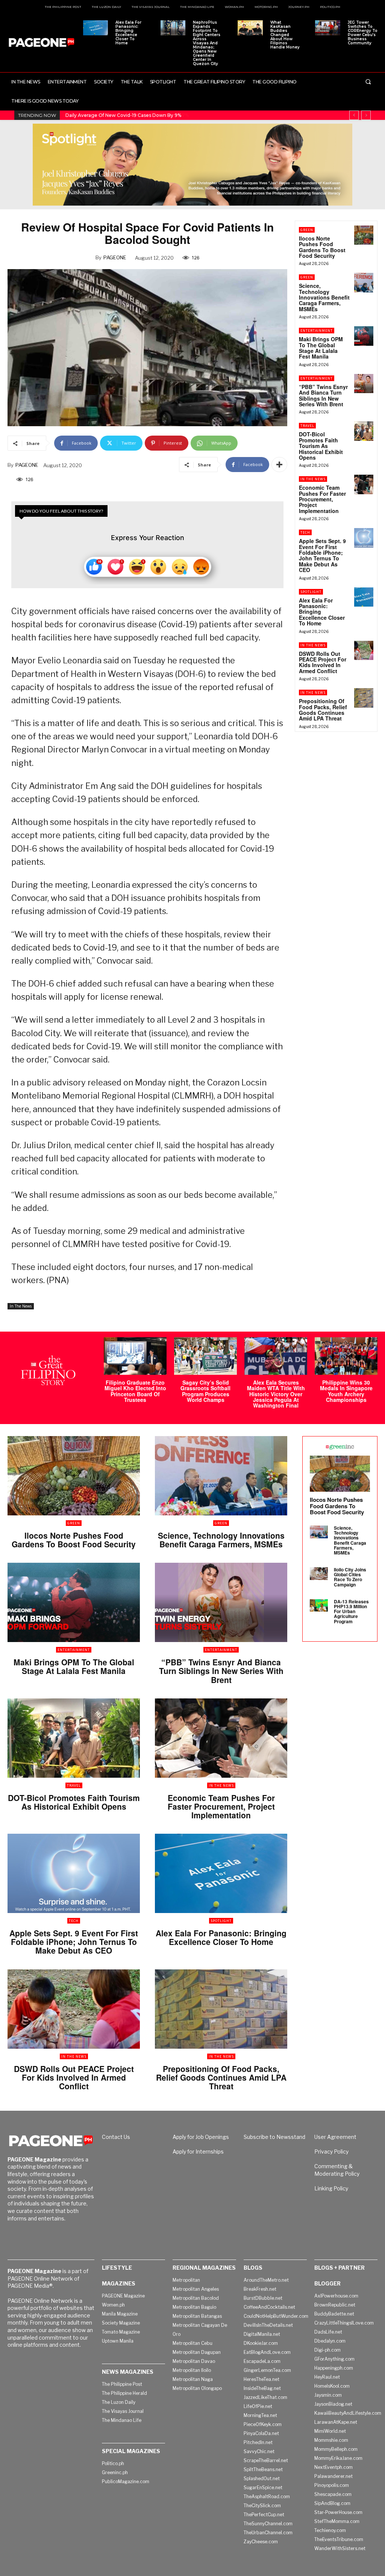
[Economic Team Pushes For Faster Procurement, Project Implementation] (364, 484)
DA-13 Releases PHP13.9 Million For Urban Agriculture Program (351, 1611)
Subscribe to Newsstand (274, 2137)
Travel (307, 426)
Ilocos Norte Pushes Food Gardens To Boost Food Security (322, 247)
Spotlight (311, 592)
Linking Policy (331, 2188)
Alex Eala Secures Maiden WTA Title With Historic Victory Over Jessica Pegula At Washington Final (276, 1394)
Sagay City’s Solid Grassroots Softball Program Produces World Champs (205, 1391)
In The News (21, 1306)
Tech (305, 532)
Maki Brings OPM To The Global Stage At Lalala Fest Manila (321, 348)
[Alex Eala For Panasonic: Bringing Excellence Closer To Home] (95, 28)
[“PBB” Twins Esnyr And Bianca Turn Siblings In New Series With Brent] (364, 384)
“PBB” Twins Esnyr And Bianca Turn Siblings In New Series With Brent (323, 395)
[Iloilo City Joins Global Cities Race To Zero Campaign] (319, 1574)
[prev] (354, 115)
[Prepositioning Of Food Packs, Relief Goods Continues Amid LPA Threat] (364, 698)
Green (307, 230)
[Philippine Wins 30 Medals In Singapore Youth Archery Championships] (346, 1356)
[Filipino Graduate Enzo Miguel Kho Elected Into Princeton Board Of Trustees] (135, 1356)
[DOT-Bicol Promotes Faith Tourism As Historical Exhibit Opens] (364, 431)
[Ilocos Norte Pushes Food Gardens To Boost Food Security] (364, 235)
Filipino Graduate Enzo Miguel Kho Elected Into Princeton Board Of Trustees (135, 1391)
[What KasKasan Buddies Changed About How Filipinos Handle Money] (250, 28)
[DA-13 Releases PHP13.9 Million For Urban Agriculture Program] (319, 1606)
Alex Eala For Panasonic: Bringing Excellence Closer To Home (128, 33)
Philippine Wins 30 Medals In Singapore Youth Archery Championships (346, 1391)
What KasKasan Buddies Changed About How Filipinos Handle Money (285, 35)
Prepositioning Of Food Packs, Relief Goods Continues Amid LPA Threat (323, 710)
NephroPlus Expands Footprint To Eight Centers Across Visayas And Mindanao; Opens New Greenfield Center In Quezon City (207, 43)
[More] (279, 465)
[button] (368, 82)
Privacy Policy (331, 2151)
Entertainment (317, 331)
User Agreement (335, 2137)
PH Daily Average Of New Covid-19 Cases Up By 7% (123, 115)
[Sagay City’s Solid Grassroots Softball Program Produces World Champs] (205, 1356)
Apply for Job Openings (201, 2137)
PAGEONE (115, 257)
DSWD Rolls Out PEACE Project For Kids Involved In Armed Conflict (323, 662)
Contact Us (116, 2137)
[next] (366, 115)
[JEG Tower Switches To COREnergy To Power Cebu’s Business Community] (327, 28)
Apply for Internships (198, 2151)
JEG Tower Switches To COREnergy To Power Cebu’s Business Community (363, 33)
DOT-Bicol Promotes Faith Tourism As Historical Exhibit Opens (321, 446)
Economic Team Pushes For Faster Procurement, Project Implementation (322, 499)
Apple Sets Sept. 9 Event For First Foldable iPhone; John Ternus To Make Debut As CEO (322, 555)
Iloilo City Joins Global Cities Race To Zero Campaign (350, 1577)
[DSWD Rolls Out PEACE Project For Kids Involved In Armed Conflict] (364, 650)
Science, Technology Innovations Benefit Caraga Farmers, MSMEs (324, 297)
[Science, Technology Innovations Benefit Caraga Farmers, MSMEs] (364, 282)
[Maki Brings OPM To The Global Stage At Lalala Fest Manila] (364, 336)
